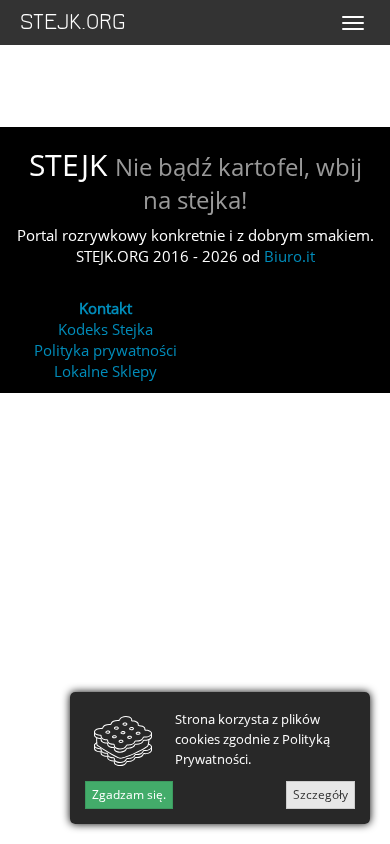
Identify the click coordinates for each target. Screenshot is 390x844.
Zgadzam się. (129, 794)
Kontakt (105, 308)
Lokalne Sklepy (105, 371)
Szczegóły (320, 794)
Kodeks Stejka (105, 329)
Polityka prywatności (105, 350)
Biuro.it (289, 256)
